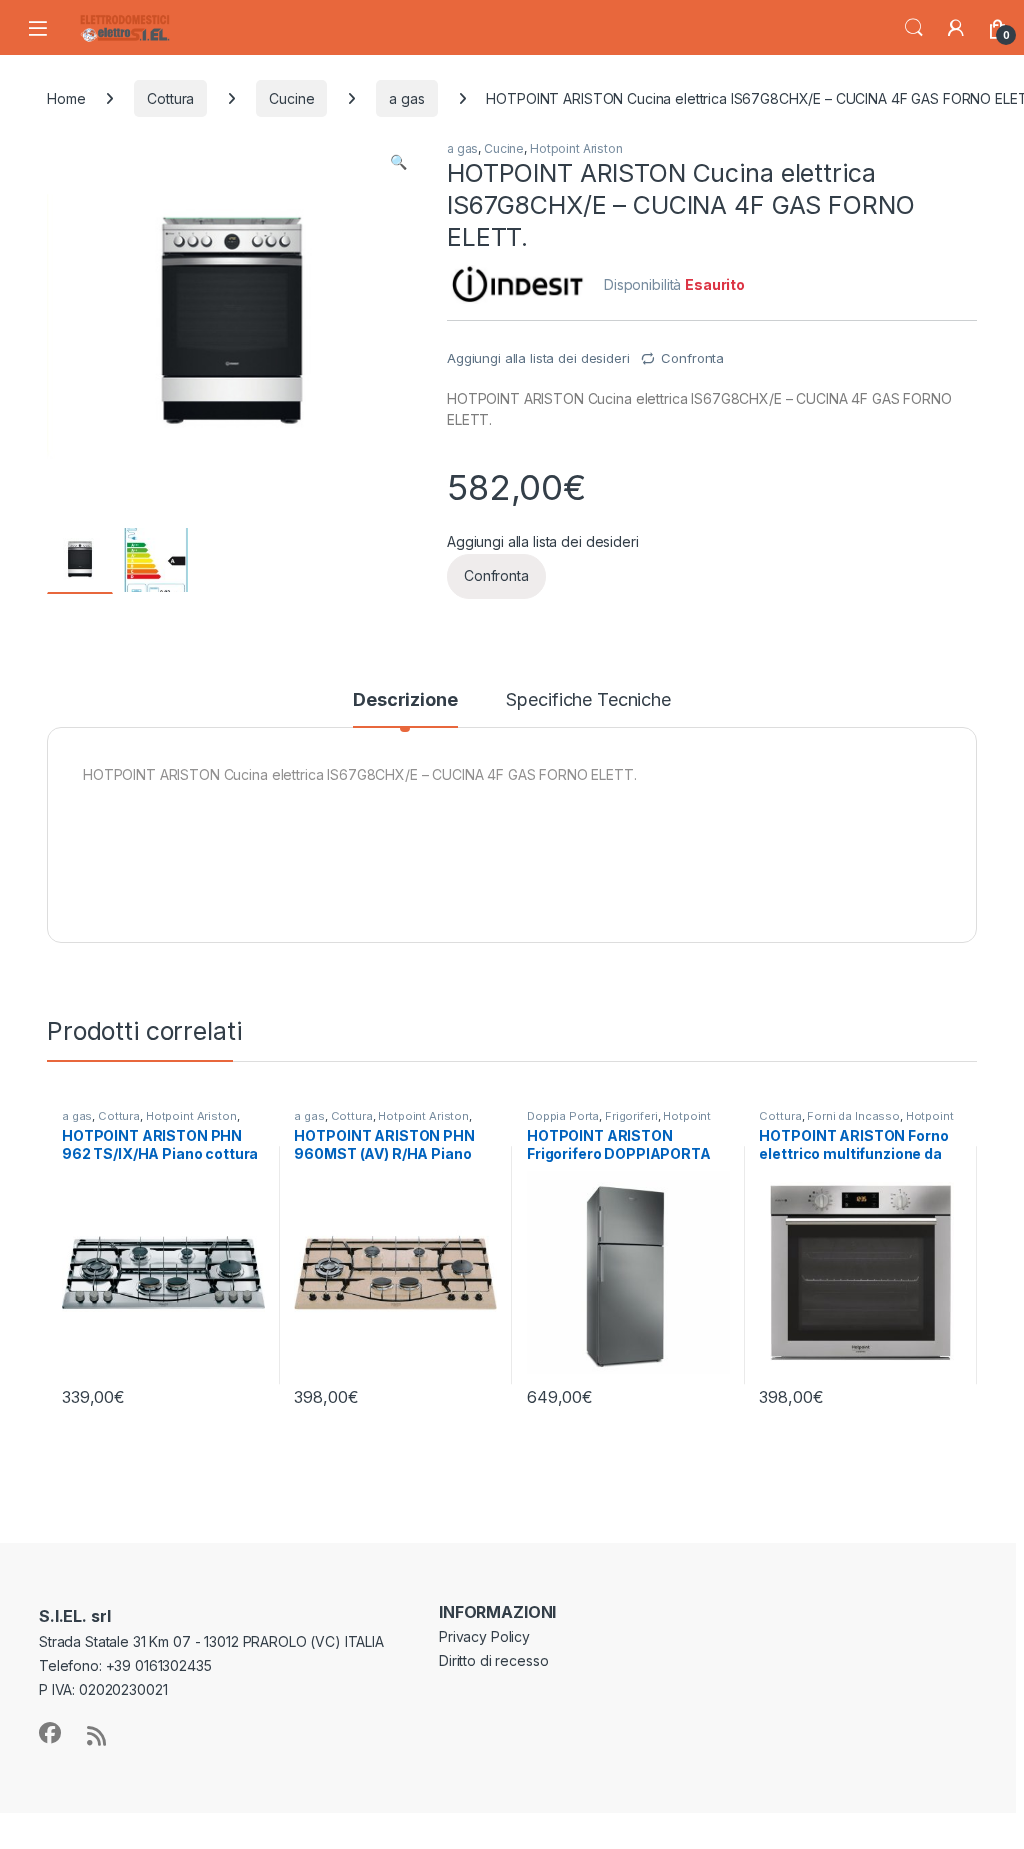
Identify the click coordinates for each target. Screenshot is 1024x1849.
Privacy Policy (484, 1636)
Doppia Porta (563, 1116)
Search (914, 28)
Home (66, 98)
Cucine (291, 98)
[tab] (405, 709)
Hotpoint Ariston (576, 148)
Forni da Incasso (853, 1116)
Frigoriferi (631, 1116)
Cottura (170, 98)
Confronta (692, 358)
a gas (406, 98)
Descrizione (405, 700)
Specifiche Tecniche (588, 700)
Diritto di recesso (493, 1660)
